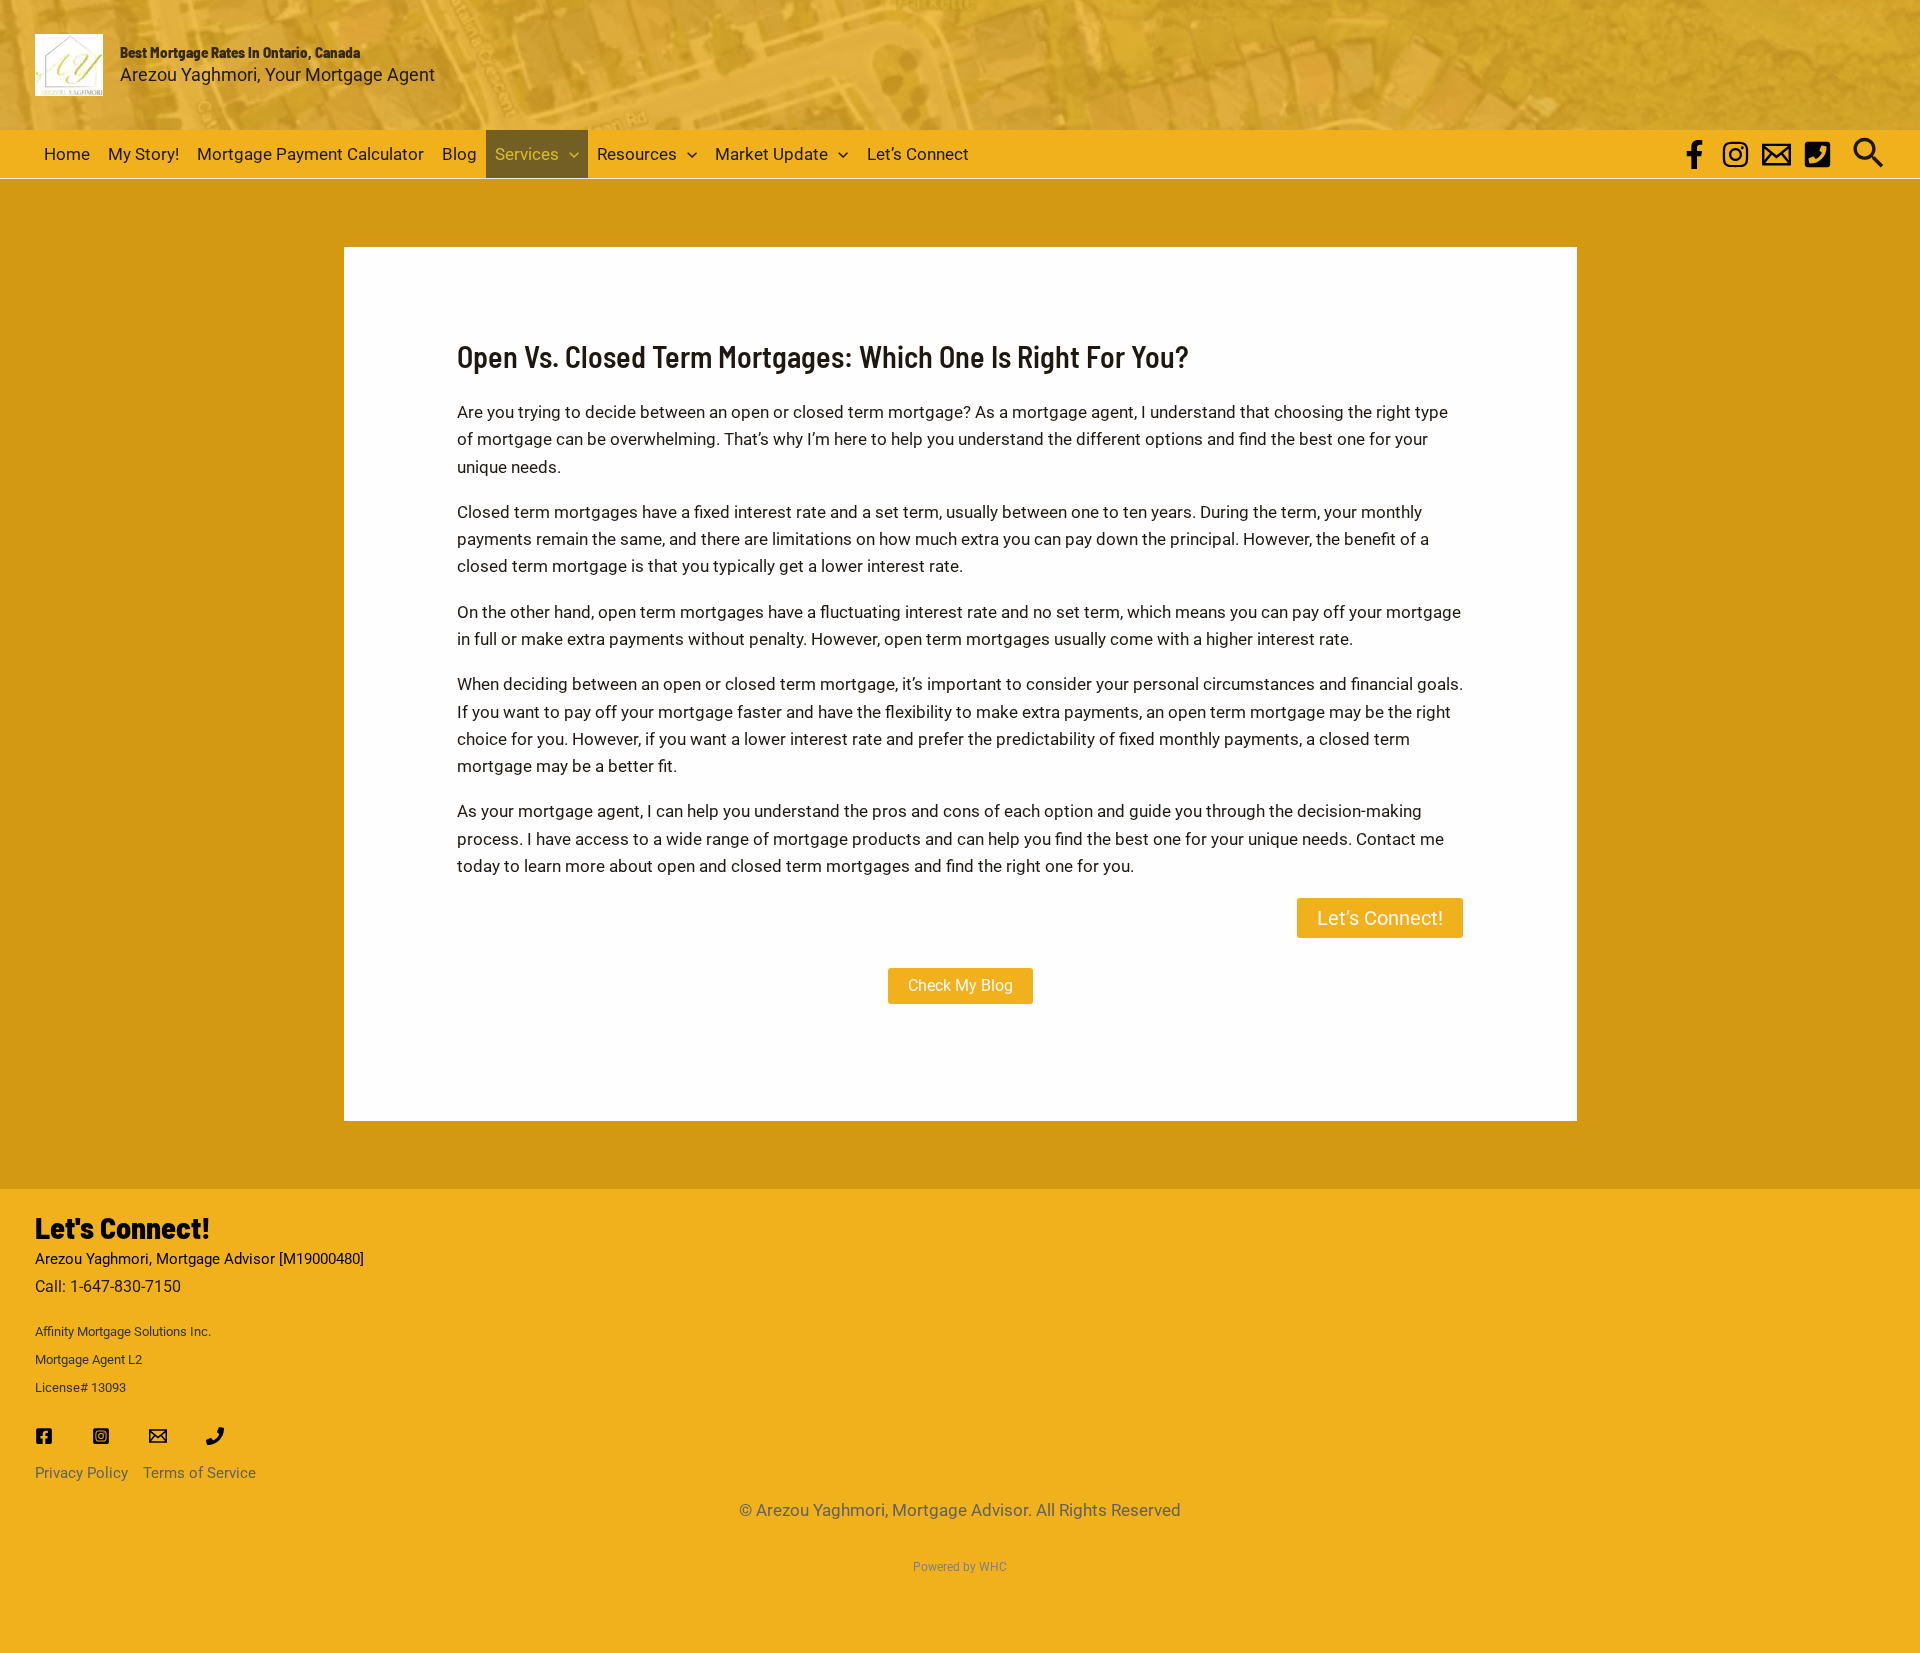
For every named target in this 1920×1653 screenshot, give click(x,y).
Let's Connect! (123, 1227)
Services (527, 154)
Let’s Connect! (1380, 918)
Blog (459, 154)
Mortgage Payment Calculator (310, 154)
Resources (637, 154)
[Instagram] (1735, 154)
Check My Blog (960, 985)
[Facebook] (1694, 154)
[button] (569, 154)
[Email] (1776, 154)
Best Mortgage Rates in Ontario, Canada (240, 52)
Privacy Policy (81, 1473)
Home (67, 154)
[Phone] (1817, 154)
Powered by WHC (960, 1567)
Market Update (771, 154)
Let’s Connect (918, 154)
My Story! (143, 154)
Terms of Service (199, 1473)
